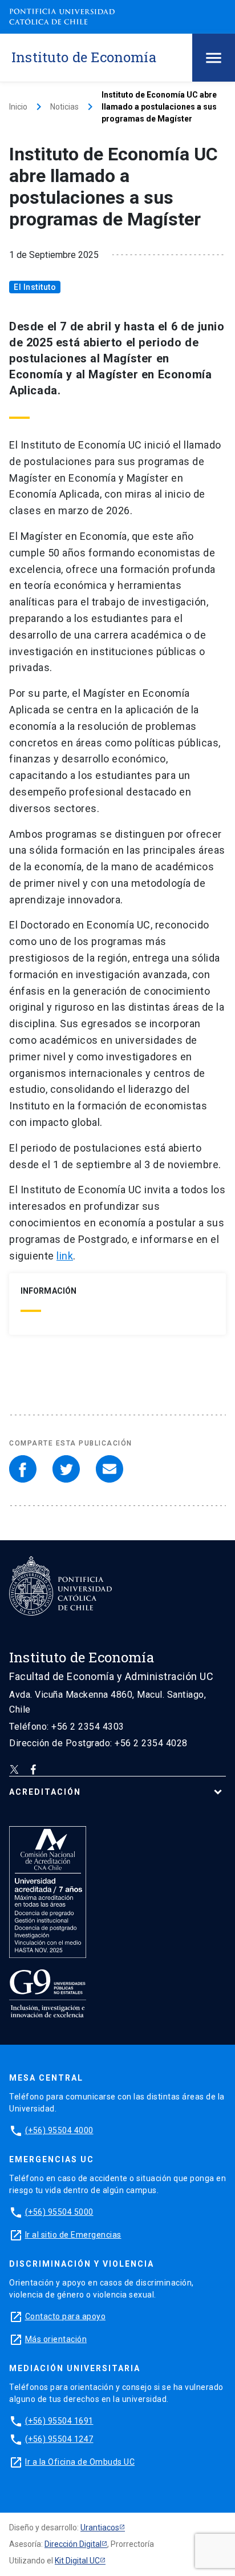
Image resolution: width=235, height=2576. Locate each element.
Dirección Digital (73, 2544)
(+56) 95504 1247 (59, 2439)
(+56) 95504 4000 (59, 2130)
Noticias (64, 107)
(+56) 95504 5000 (59, 2212)
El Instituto (35, 287)
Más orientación (56, 2339)
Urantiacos (100, 2527)
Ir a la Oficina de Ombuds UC (80, 2462)
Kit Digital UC (77, 2561)
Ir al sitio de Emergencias (73, 2235)
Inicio (18, 107)
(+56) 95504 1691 (59, 2421)
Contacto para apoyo (66, 2316)
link (65, 1256)
